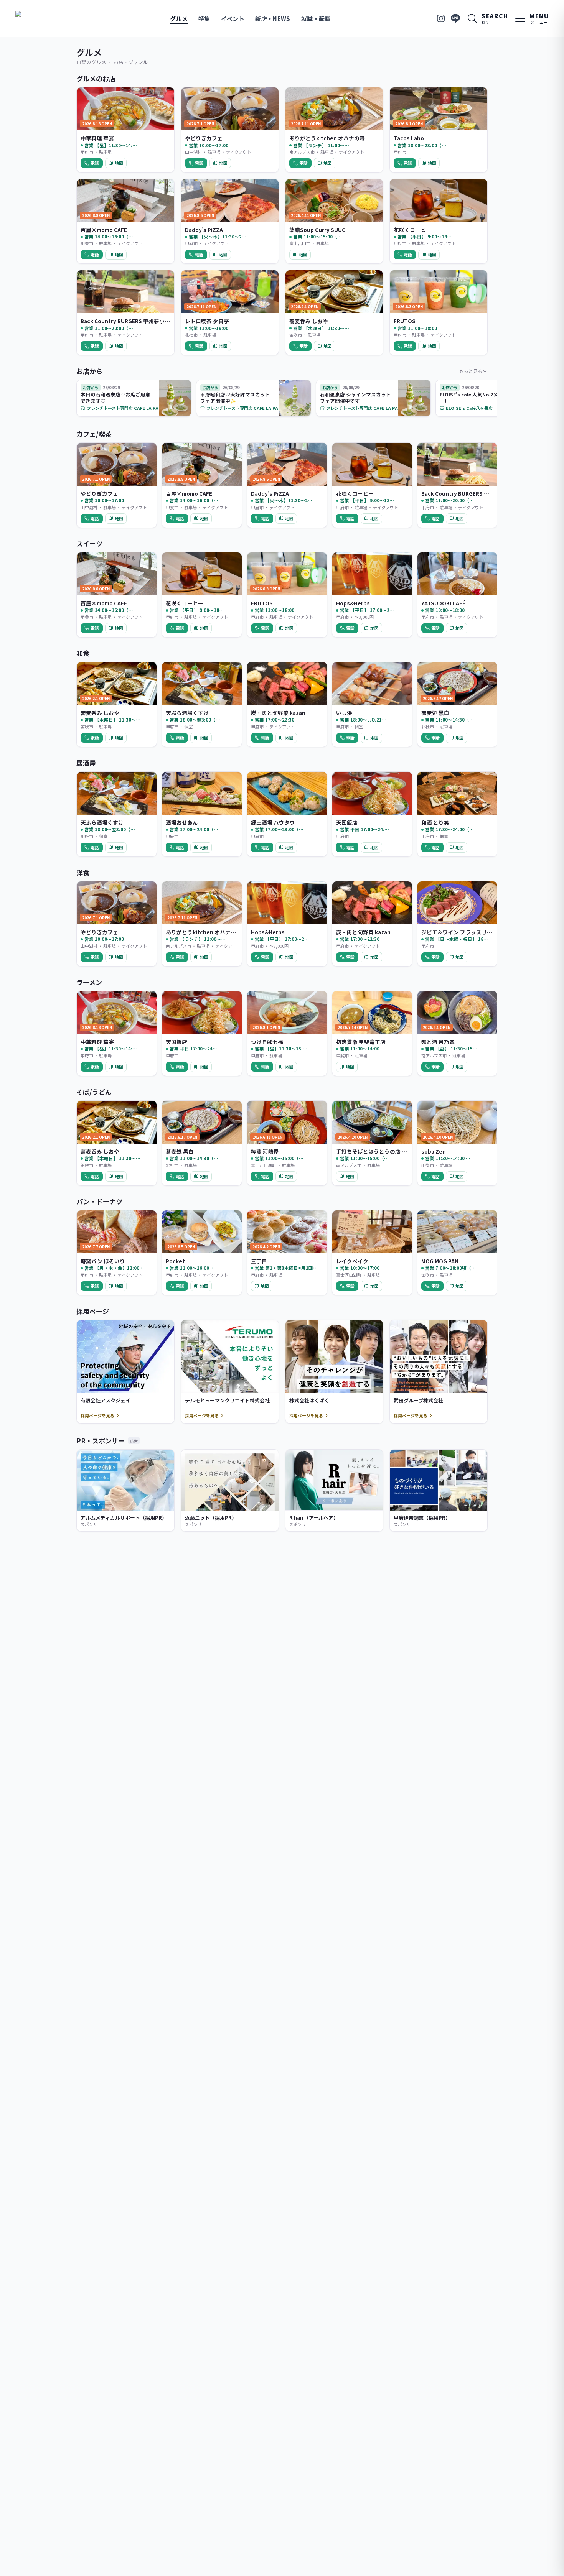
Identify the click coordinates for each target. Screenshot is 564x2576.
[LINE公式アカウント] (455, 18)
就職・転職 (316, 19)
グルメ (179, 19)
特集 (204, 19)
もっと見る (471, 371)
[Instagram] (441, 18)
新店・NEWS (273, 19)
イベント (233, 19)
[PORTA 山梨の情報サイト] (40, 18)
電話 (95, 163)
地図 (119, 163)
